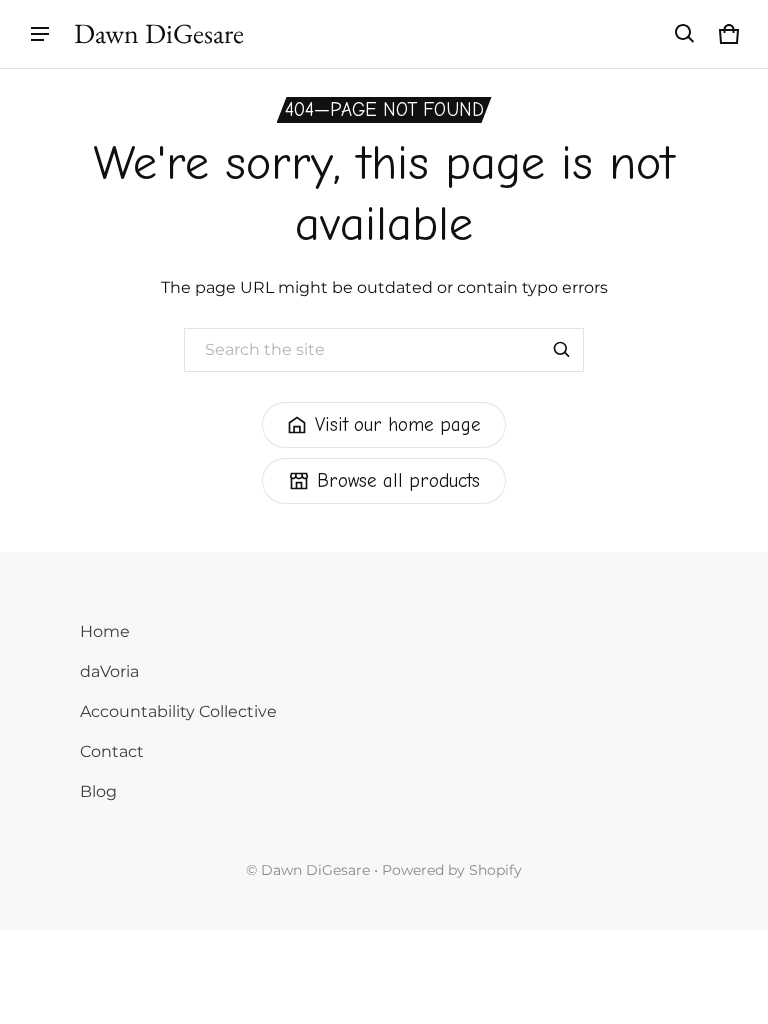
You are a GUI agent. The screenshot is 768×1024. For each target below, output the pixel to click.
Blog (98, 791)
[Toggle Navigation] (40, 34)
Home (105, 631)
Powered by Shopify (452, 870)
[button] (685, 34)
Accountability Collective (178, 711)
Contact (112, 751)
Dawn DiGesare (315, 870)
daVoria (109, 671)
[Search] (562, 350)
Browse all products (398, 481)
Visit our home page (398, 425)
